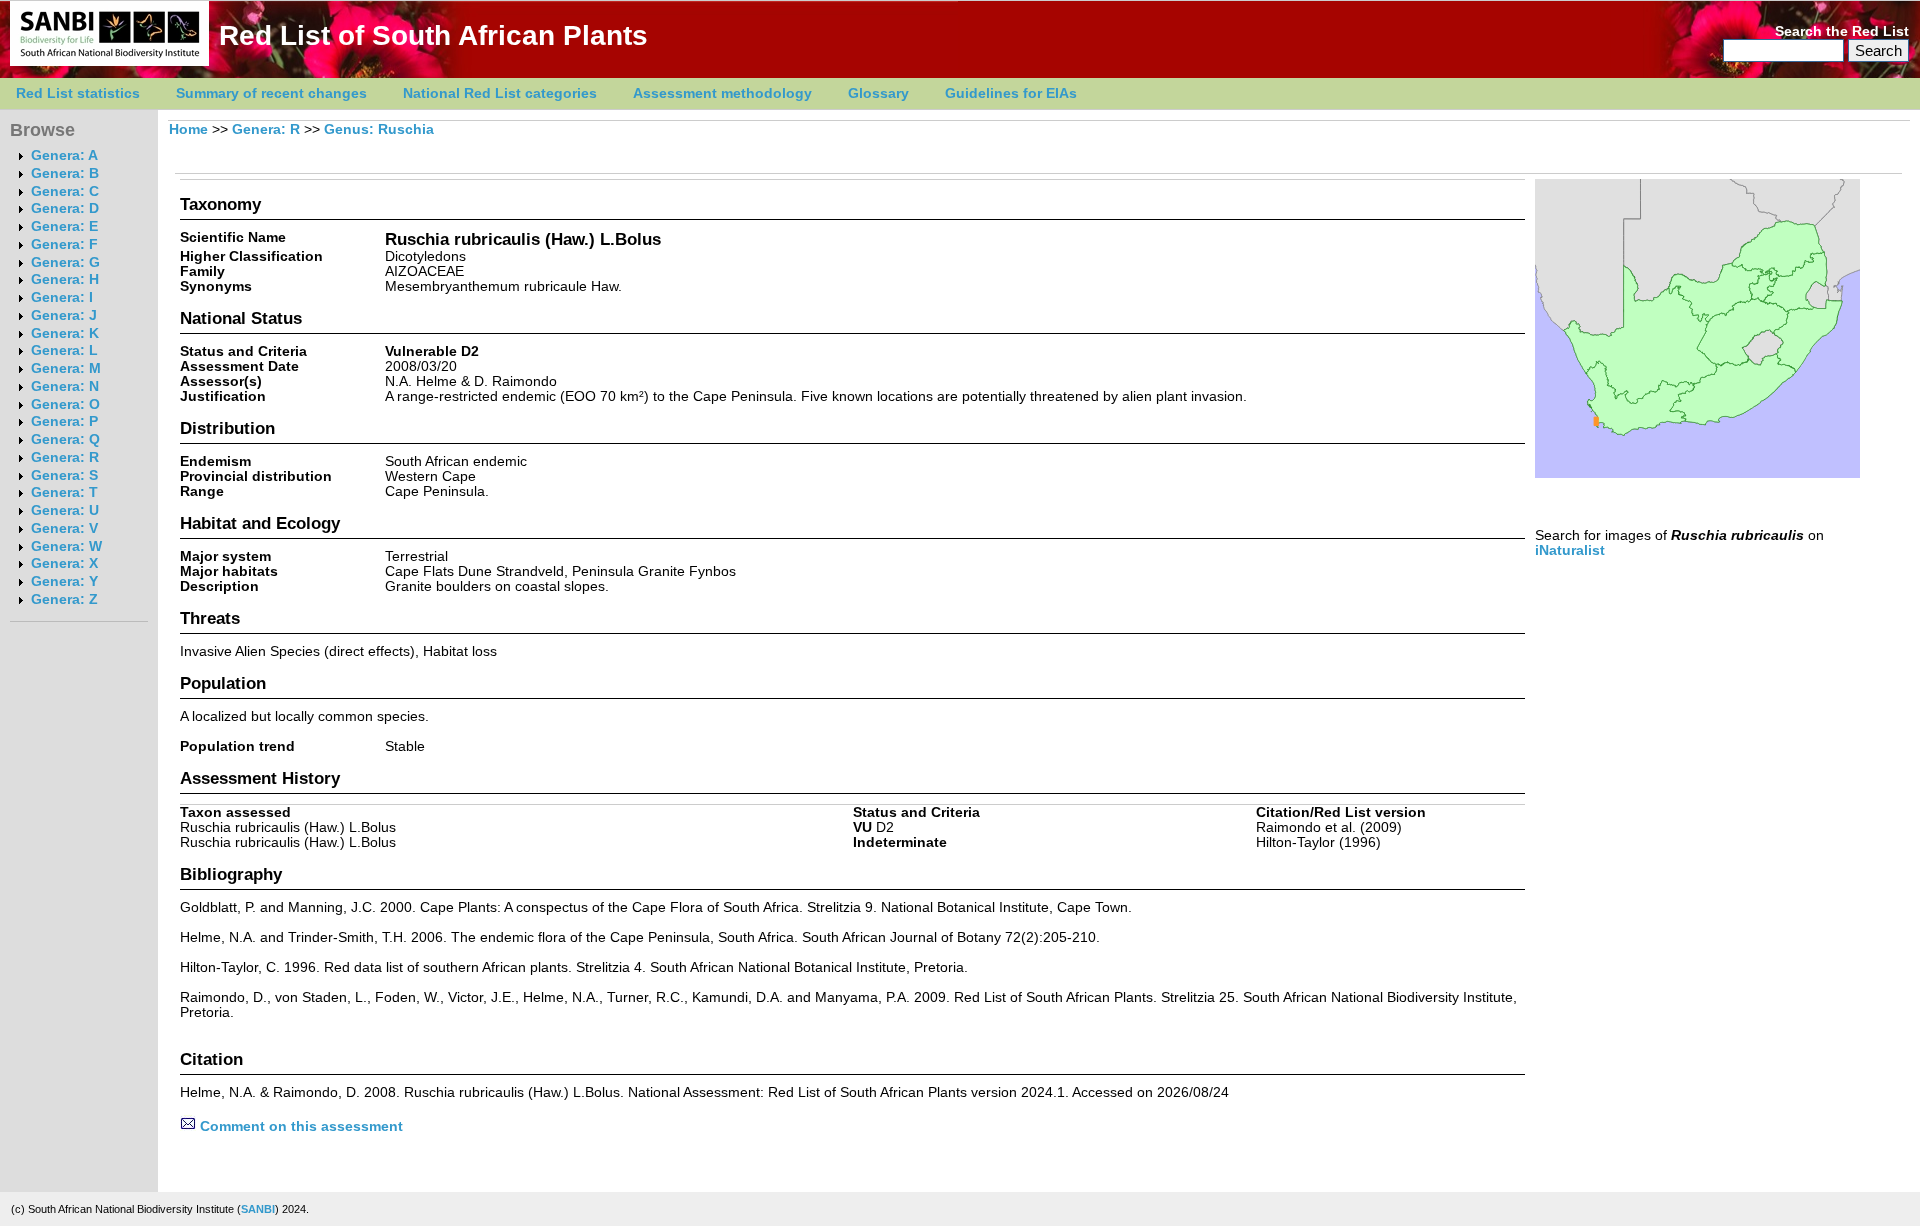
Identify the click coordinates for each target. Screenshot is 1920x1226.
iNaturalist (1570, 550)
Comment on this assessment (299, 1126)
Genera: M (66, 368)
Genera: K (65, 333)
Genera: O (65, 404)
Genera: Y (64, 581)
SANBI (258, 1209)
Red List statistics (78, 93)
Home (188, 129)
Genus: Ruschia (379, 129)
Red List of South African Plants (433, 35)
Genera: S (64, 475)
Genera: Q (65, 439)
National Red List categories (500, 93)
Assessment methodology (722, 93)
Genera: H (65, 279)
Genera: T (64, 492)
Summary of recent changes (271, 93)
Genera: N (65, 386)
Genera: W (66, 546)
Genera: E (64, 226)
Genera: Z (64, 599)
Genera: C (65, 191)
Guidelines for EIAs (1011, 93)
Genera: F (64, 244)
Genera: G (65, 262)
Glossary (878, 93)
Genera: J (64, 315)
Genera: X (64, 563)
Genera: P (64, 421)
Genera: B (65, 173)
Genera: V (64, 528)
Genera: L (64, 350)
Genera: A (64, 155)
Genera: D (65, 208)
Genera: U (65, 510)
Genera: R (65, 457)
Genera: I (62, 297)
